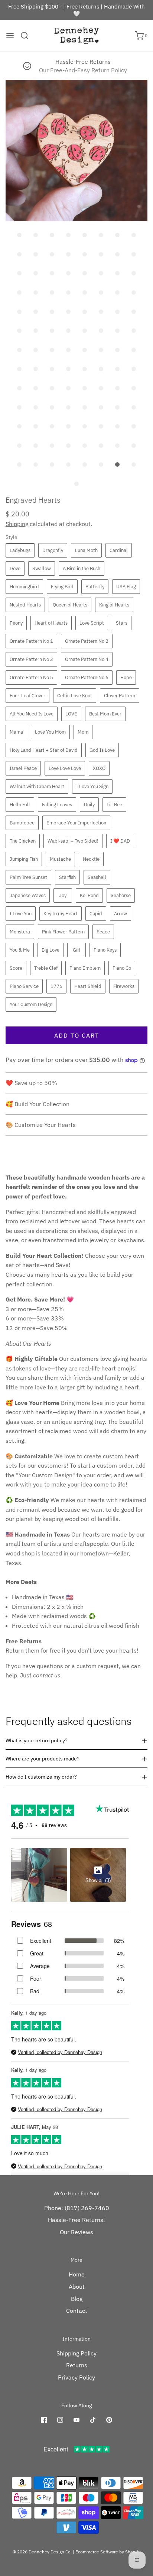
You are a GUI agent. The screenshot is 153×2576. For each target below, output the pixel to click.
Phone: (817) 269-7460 (77, 2208)
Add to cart (77, 1035)
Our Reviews (76, 2232)
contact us (47, 1675)
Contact (77, 2311)
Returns (77, 2365)
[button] (76, 151)
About (77, 2286)
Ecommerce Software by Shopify (108, 2552)
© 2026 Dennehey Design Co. (42, 2552)
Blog (77, 2299)
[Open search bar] (27, 36)
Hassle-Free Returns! (76, 2220)
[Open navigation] (10, 36)
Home (77, 2274)
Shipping (17, 524)
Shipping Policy (76, 2353)
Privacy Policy (76, 2377)
